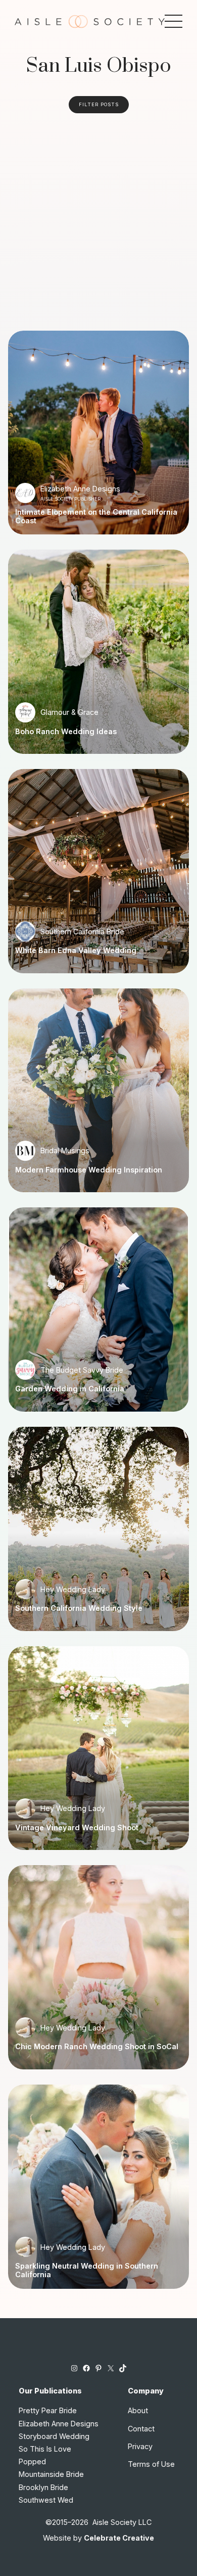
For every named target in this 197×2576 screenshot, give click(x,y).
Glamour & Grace (69, 712)
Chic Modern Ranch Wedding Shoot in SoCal (97, 2047)
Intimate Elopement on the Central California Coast (96, 516)
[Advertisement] (98, 217)
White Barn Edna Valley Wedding (76, 951)
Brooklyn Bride (43, 2487)
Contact (141, 2429)
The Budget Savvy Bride (82, 1370)
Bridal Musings (65, 1150)
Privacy (140, 2446)
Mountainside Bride (51, 2474)
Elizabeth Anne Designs (80, 489)
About (138, 2410)
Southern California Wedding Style (79, 1608)
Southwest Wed (46, 2500)
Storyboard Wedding (54, 2436)
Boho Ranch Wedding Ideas (66, 732)
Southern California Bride (82, 932)
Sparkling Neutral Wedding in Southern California (87, 2270)
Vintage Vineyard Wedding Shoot (77, 1828)
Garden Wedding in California (70, 1389)
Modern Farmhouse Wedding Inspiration (89, 1170)
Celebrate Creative (119, 2538)
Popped (32, 2461)
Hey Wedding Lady (73, 1589)
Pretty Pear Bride (48, 2410)
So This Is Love (45, 2449)
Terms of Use (151, 2464)
